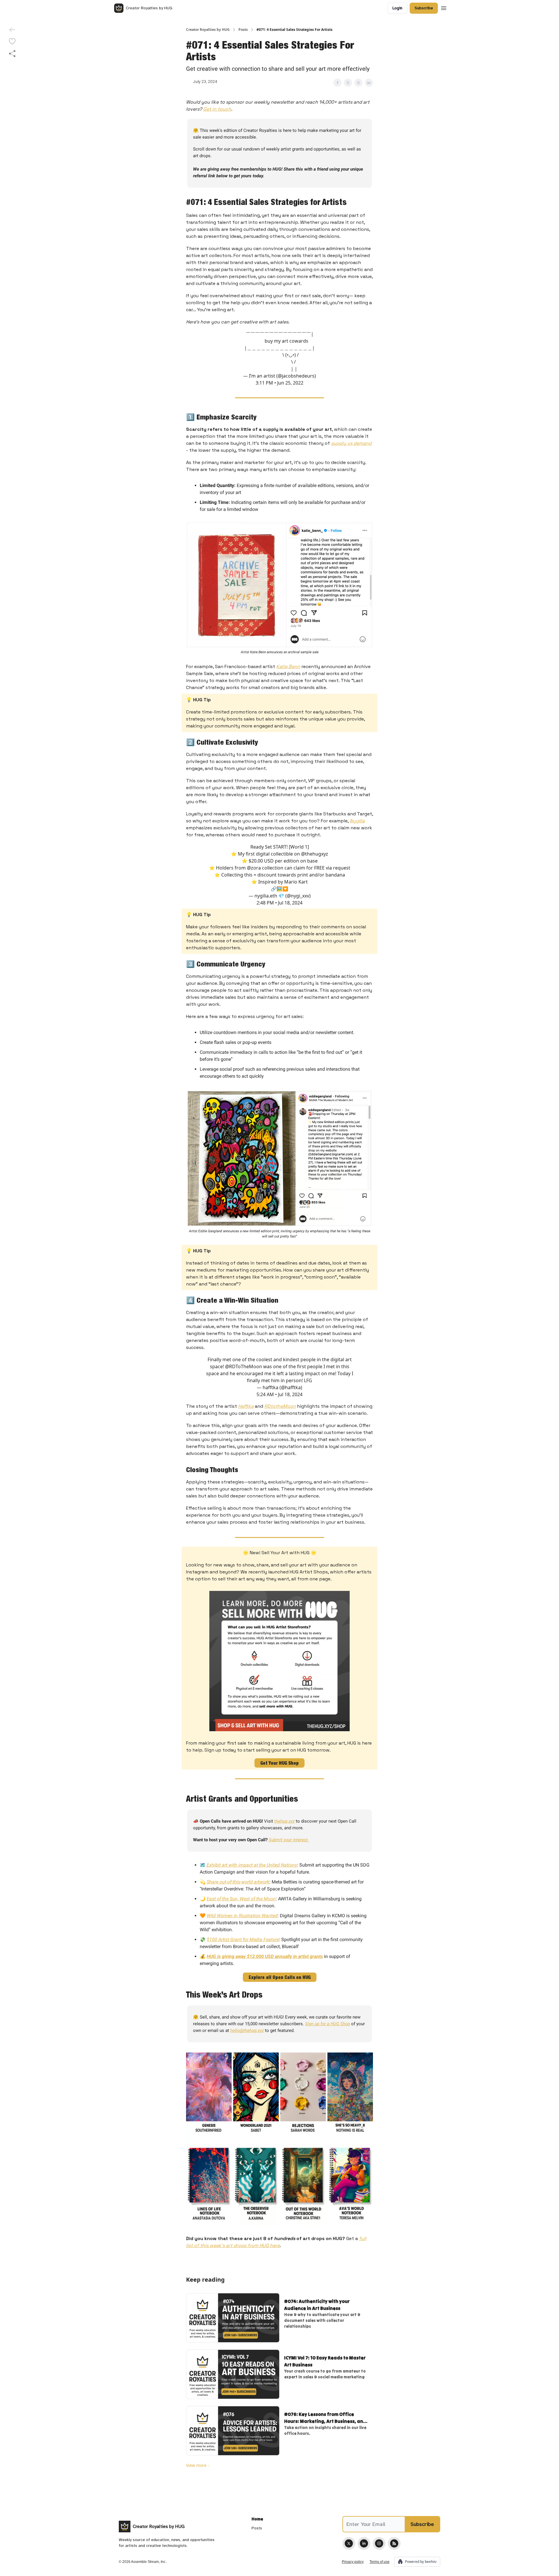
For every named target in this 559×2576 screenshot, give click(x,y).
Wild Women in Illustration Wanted (242, 1916)
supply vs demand (351, 443)
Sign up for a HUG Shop (328, 2024)
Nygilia (357, 821)
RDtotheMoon (280, 1406)
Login (397, 8)
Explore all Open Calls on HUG (280, 1977)
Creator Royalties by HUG (208, 30)
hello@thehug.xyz (247, 2030)
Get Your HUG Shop (279, 1763)
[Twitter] (349, 2543)
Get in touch (217, 109)
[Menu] (444, 7)
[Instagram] (379, 2543)
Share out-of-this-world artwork (238, 1882)
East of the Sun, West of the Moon (241, 1899)
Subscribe (424, 8)
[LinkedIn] (364, 2543)
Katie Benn (288, 666)
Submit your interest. (289, 1840)
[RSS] (394, 2543)
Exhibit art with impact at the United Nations (251, 1865)
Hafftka (246, 1406)
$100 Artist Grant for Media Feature (243, 1939)
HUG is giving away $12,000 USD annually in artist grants (265, 1956)
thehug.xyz (284, 1821)
